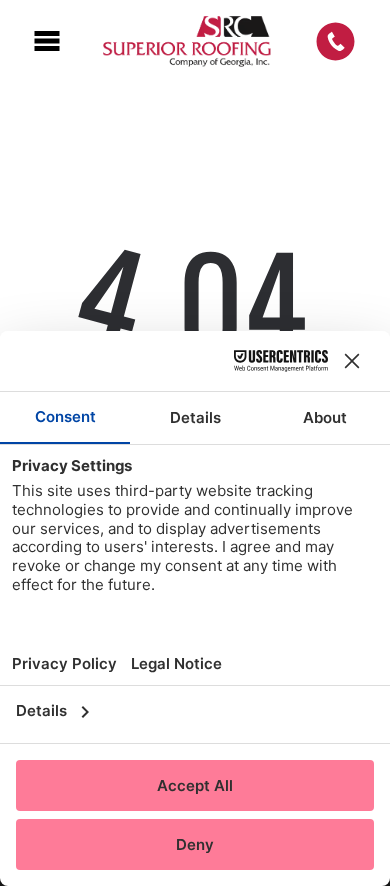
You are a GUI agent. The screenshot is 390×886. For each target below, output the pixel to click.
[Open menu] (47, 41)
